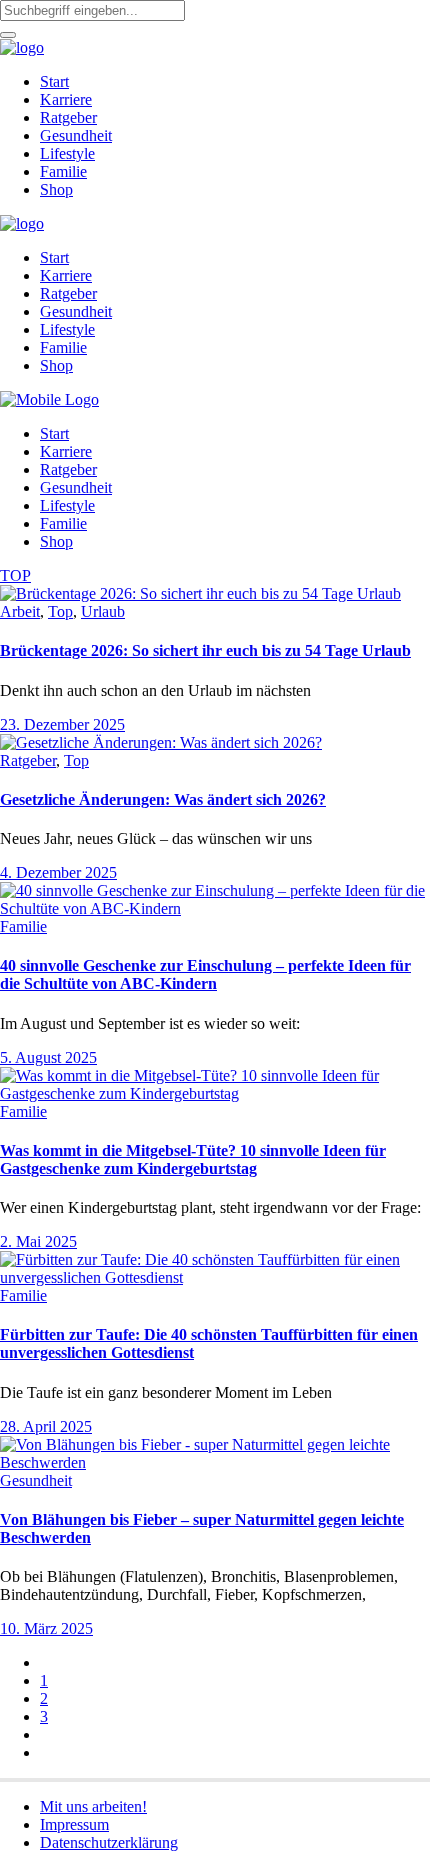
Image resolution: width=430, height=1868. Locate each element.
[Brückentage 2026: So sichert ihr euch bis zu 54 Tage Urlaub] (200, 593)
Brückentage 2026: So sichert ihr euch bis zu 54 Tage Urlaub (205, 650)
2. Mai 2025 (38, 1241)
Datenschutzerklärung (109, 1842)
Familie (23, 926)
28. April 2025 (46, 1426)
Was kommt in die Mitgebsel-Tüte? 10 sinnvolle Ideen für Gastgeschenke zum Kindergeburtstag (193, 1159)
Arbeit (20, 611)
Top (60, 611)
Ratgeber (28, 760)
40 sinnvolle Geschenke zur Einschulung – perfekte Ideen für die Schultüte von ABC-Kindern (205, 974)
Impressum (74, 1824)
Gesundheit (36, 1480)
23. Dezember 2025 (62, 724)
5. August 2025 (48, 1057)
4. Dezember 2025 (58, 872)
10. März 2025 (46, 1628)
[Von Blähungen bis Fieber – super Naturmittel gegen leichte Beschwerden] (215, 1462)
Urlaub (103, 611)
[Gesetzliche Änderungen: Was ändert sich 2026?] (161, 742)
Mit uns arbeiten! (93, 1806)
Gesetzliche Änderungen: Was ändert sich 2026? (163, 799)
